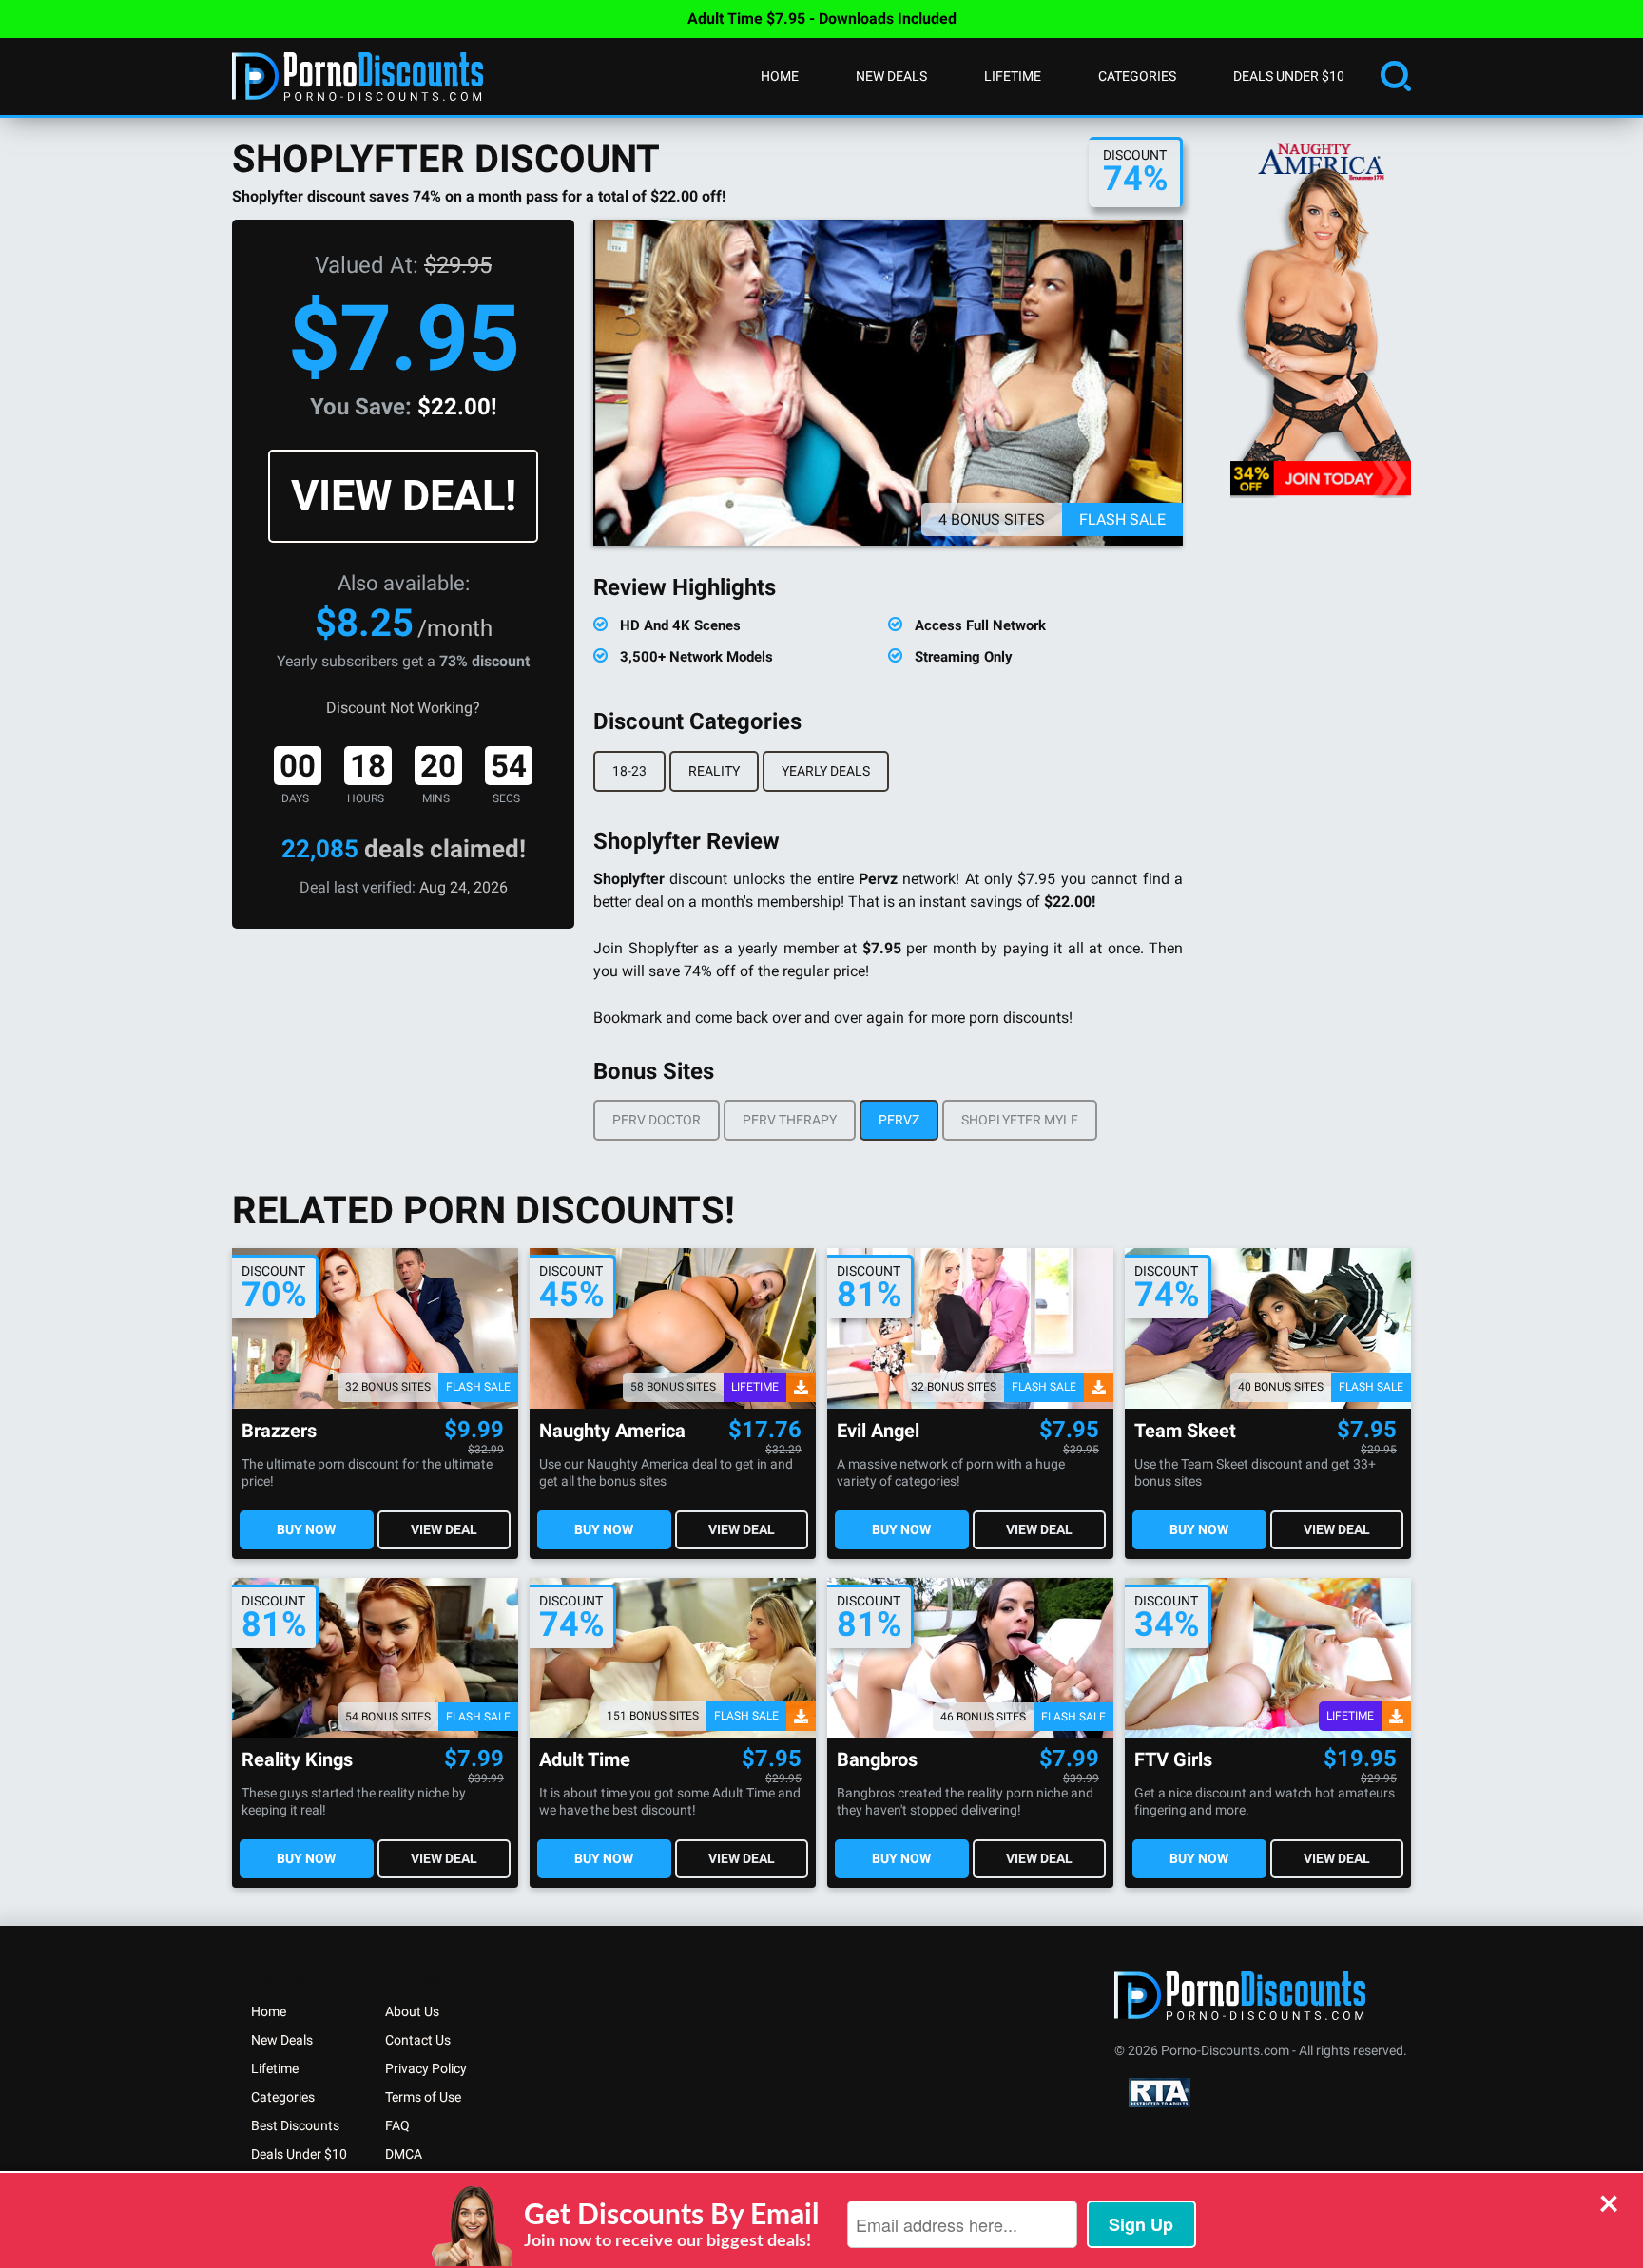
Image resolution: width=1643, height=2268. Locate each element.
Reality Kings (297, 1760)
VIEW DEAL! (404, 496)
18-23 (629, 771)
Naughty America (612, 1431)
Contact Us (418, 2040)
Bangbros (877, 1760)
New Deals (891, 76)
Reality (714, 771)
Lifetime (1013, 76)
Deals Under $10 (1289, 76)
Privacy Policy (426, 2068)
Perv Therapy (790, 1120)
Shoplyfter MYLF (1020, 1120)
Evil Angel (878, 1431)
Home (780, 76)
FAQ (397, 2125)
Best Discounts (295, 2125)
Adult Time (585, 1760)
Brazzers (279, 1431)
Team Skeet (1185, 1431)
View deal (444, 1529)
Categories (1137, 76)
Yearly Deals (826, 771)
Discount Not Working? (403, 708)
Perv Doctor (657, 1120)
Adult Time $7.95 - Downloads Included (822, 19)
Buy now (306, 1529)
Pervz (899, 1120)
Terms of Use (423, 2097)
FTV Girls (1173, 1760)
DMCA (404, 2154)
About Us (412, 2011)
